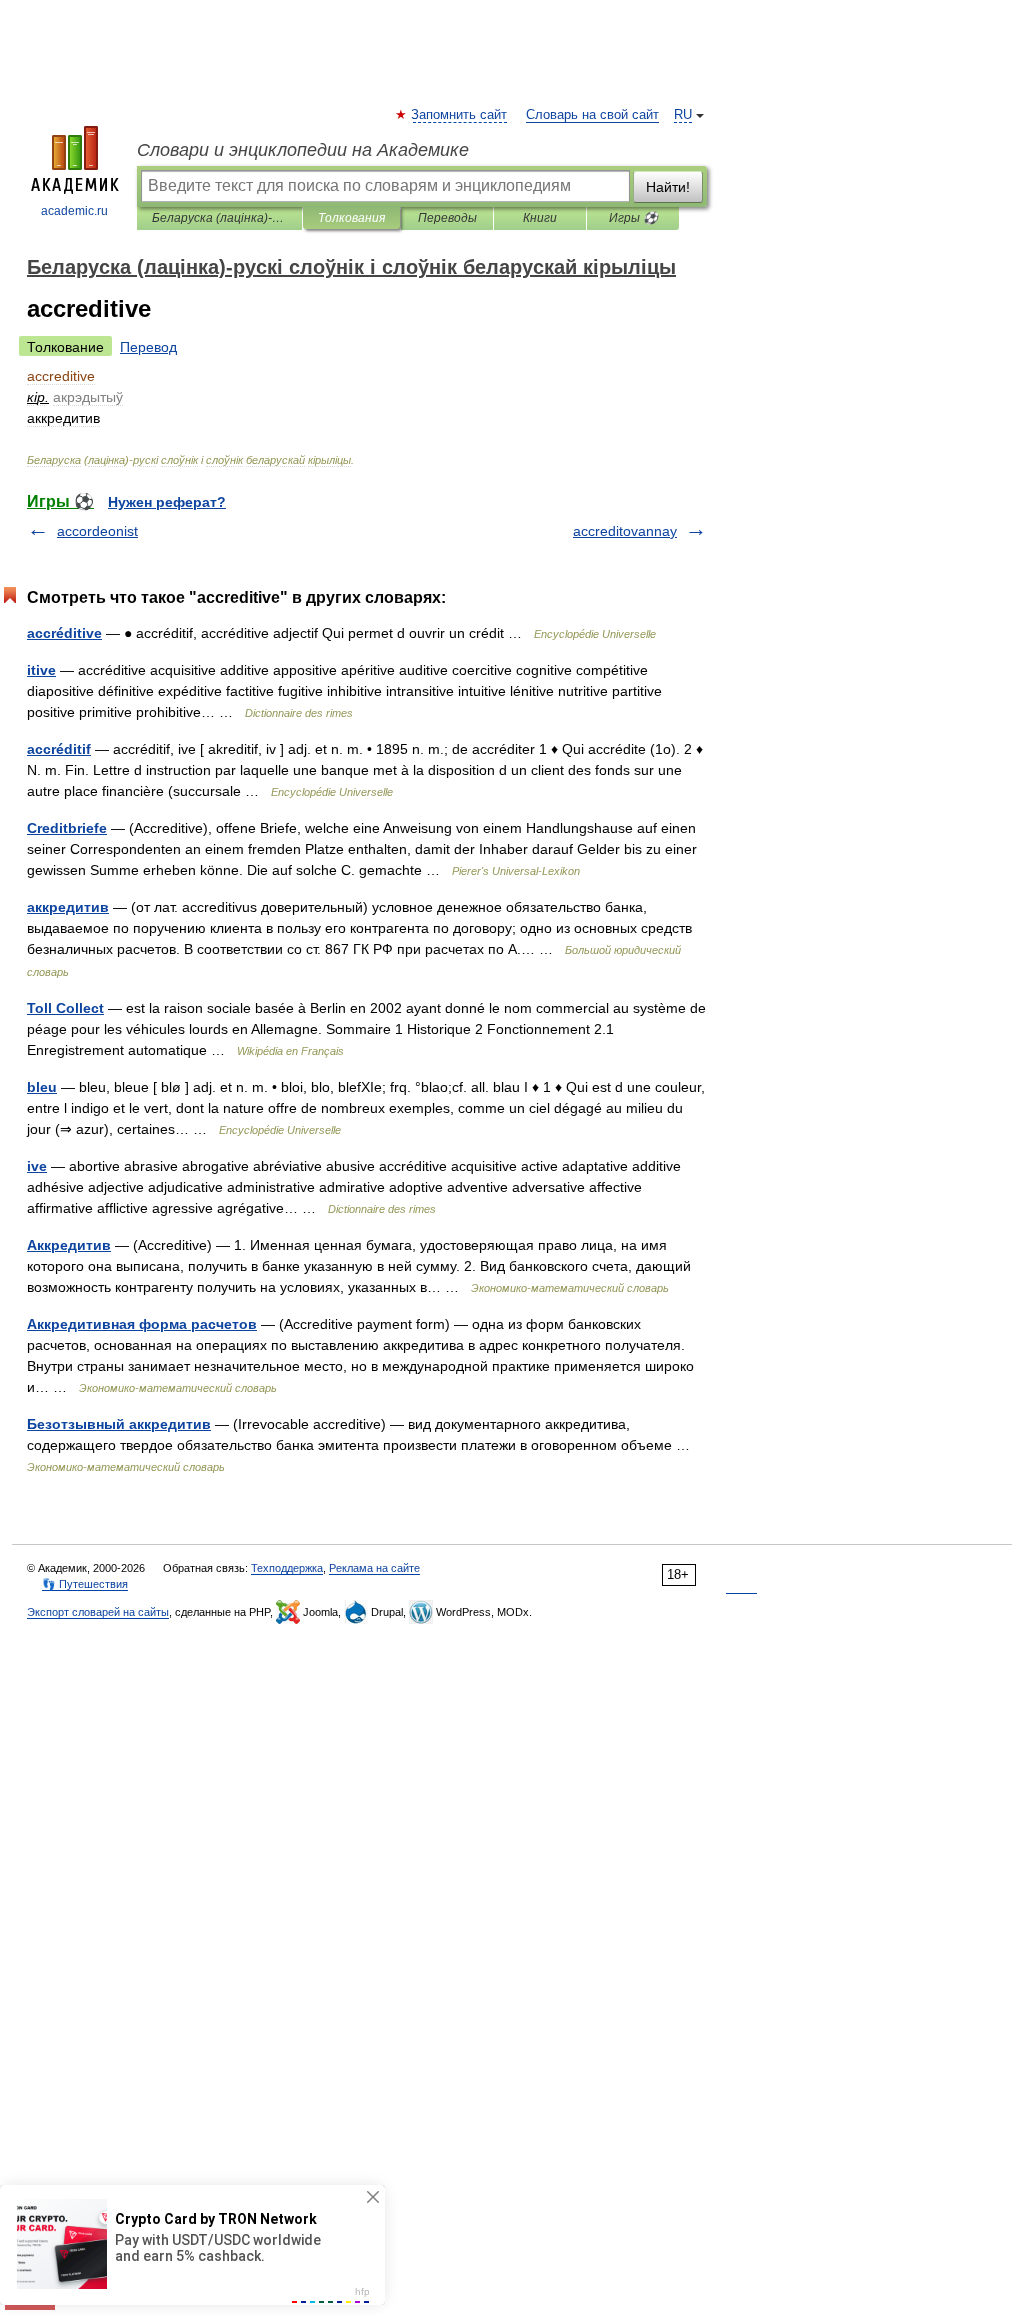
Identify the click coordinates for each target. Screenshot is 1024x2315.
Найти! (668, 187)
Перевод (148, 347)
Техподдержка (287, 1568)
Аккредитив (69, 1245)
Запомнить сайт (460, 115)
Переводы (447, 218)
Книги (540, 218)
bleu (42, 1087)
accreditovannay (625, 531)
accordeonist (97, 531)
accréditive (64, 633)
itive (41, 670)
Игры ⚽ (633, 218)
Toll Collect (65, 1008)
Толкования (351, 218)
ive (37, 1166)
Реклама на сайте (374, 1568)
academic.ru (74, 211)
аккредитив (68, 907)
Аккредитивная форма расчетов (142, 1324)
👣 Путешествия (85, 1584)
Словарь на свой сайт (592, 115)
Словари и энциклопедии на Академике (303, 150)
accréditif (59, 749)
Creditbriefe (67, 828)
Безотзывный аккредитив (119, 1424)
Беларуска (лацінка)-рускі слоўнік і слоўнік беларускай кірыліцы (219, 218)
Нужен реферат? (167, 502)
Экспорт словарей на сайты (98, 1612)
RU (683, 115)
